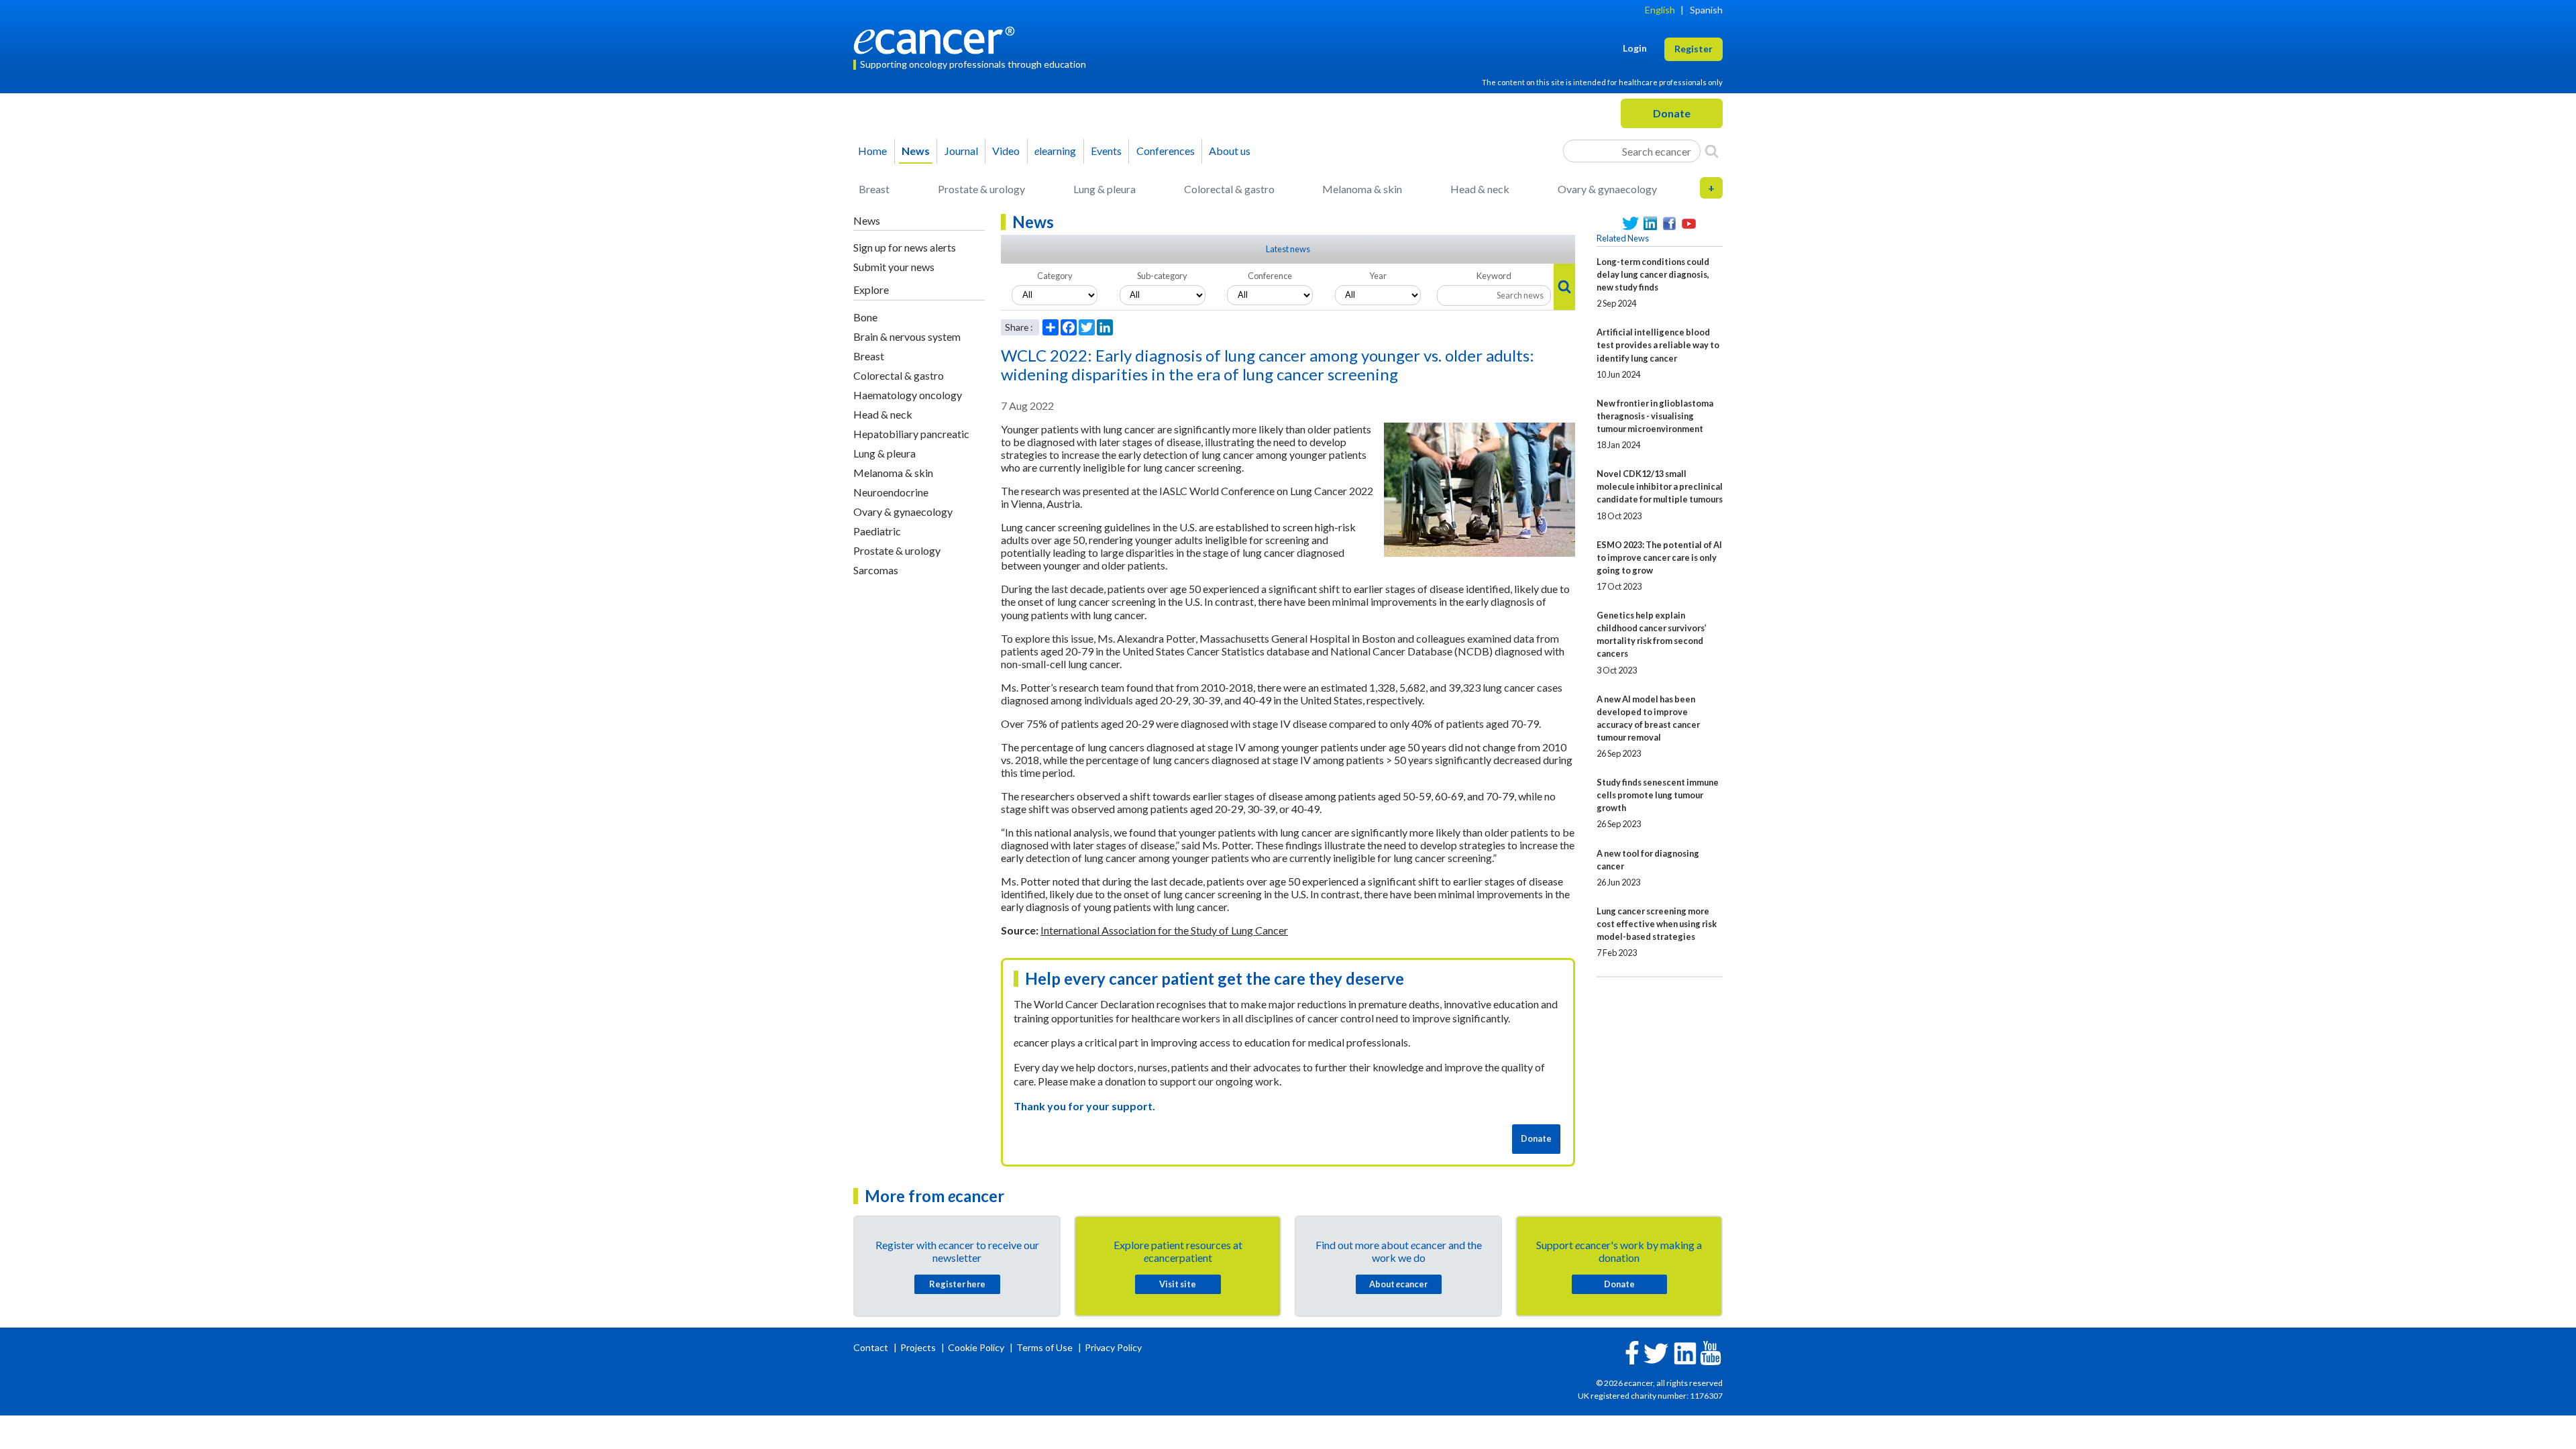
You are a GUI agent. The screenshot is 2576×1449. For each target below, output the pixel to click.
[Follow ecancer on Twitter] (1656, 1352)
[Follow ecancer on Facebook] (1632, 1351)
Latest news (1288, 249)
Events (1106, 151)
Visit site (1178, 1284)
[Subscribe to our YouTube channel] (1689, 224)
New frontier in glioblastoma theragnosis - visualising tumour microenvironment (1655, 416)
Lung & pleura (1105, 189)
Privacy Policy (1113, 1347)
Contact (872, 1347)
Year (1378, 276)
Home (872, 151)
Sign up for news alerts (905, 247)
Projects (919, 1347)
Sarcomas (876, 570)
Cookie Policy (976, 1347)
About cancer (1398, 1284)
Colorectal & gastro (1229, 189)
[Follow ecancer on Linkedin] (1685, 1352)
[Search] (1712, 151)
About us (1230, 151)
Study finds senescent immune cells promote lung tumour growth (1658, 795)
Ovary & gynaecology (1607, 189)
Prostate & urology (981, 189)
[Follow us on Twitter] (1630, 224)
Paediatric (877, 531)
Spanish (1706, 10)
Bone (865, 317)
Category (1055, 276)
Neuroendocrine (891, 492)
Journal (961, 151)
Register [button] (1694, 49)
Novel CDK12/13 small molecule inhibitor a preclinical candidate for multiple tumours (1660, 486)
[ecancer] (938, 39)
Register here (957, 1284)
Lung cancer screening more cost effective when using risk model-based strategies (1657, 924)
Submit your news (894, 267)
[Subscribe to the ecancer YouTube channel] (1711, 1352)
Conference (1270, 276)
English (1660, 10)
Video (1006, 151)
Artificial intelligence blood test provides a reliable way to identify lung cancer (1658, 345)
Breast (874, 189)
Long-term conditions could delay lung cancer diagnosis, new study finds (1653, 274)
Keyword (1494, 276)
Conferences (1166, 151)
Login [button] (1635, 48)
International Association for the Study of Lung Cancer (1164, 930)
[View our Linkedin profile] (1650, 224)
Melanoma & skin (1362, 189)
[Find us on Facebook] (1669, 224)
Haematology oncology (908, 395)
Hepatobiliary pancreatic (911, 434)
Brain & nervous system (907, 336)
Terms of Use (1044, 1347)
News (916, 151)
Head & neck (1480, 189)
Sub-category (1162, 276)
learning (1055, 151)
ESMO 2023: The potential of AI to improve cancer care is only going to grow (1659, 557)
